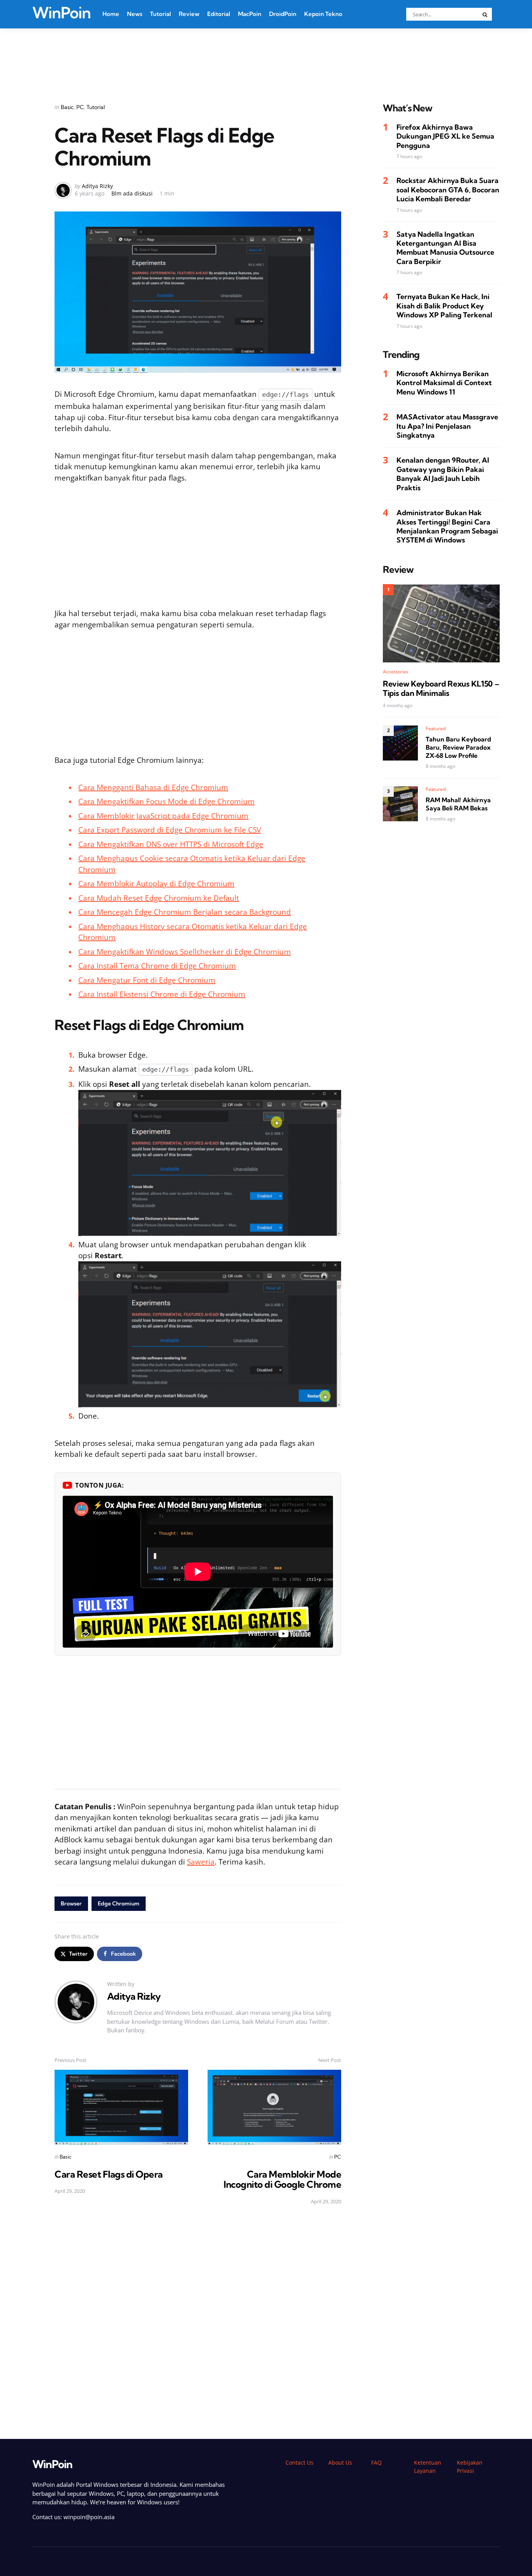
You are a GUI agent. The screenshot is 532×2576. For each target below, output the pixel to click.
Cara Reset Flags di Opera (109, 2174)
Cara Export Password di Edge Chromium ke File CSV (170, 830)
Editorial (219, 14)
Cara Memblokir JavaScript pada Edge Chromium (163, 816)
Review (189, 14)
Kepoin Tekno (323, 14)
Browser (71, 1903)
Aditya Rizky (97, 186)
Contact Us (299, 2462)
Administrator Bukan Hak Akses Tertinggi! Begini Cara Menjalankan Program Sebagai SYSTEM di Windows (447, 527)
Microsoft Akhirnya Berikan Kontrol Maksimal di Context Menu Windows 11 (444, 383)
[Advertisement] (266, 56)
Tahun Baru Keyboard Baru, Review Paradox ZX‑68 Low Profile (458, 748)
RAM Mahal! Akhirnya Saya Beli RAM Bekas (458, 804)
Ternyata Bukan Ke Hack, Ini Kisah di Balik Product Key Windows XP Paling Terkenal (444, 306)
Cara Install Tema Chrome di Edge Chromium (157, 966)
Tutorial (160, 14)
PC (80, 107)
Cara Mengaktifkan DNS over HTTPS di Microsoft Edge (171, 844)
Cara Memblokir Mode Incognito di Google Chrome (282, 2179)
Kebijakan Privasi (470, 2467)
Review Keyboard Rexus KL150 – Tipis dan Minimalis (441, 689)
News (135, 14)
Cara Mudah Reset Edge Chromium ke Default (159, 898)
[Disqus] (198, 2322)
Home (111, 14)
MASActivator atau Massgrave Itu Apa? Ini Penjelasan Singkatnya (447, 426)
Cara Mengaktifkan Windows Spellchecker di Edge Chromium (185, 952)
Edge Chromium (119, 1903)
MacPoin (250, 14)
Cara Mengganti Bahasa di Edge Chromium (153, 787)
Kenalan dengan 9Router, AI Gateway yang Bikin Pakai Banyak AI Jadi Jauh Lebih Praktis (443, 474)
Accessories (395, 672)
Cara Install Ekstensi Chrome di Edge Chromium (162, 994)
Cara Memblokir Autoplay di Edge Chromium (156, 884)
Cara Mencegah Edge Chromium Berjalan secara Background (185, 912)
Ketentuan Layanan (428, 2467)
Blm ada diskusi (132, 193)
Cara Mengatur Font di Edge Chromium (147, 980)
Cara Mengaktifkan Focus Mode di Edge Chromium (166, 801)
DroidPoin (283, 14)
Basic (67, 107)
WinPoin (62, 13)
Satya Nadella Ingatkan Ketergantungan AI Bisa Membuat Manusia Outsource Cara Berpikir (445, 248)
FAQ (376, 2462)
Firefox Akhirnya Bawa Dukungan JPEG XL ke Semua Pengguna (445, 137)
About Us (340, 2462)
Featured (436, 729)
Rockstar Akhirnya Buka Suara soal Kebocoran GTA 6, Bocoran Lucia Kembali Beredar (448, 190)
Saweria (201, 1862)
